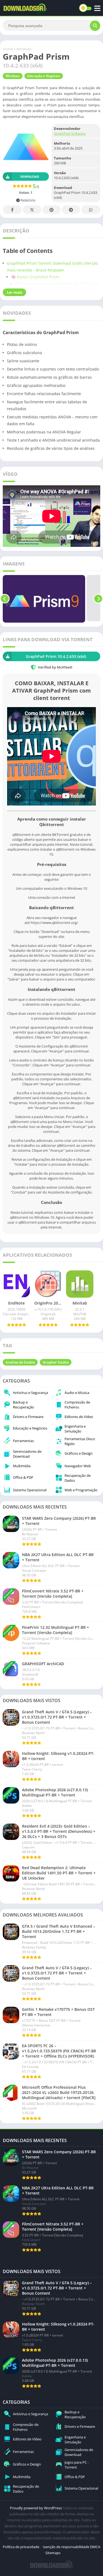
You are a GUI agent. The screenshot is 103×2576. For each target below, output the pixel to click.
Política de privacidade (21, 2547)
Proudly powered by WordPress (36, 2508)
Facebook (12, 210)
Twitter (32, 210)
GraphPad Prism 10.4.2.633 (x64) (56, 656)
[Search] (95, 26)
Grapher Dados (56, 1362)
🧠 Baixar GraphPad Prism (35, 277)
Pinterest (51, 210)
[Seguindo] (98, 599)
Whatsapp (91, 210)
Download (30, 177)
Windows (24, 49)
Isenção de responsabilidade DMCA (72, 2547)
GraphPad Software (70, 133)
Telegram (71, 210)
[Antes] (5, 599)
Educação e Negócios (44, 76)
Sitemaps (53, 2553)
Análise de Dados (20, 1362)
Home (8, 49)
